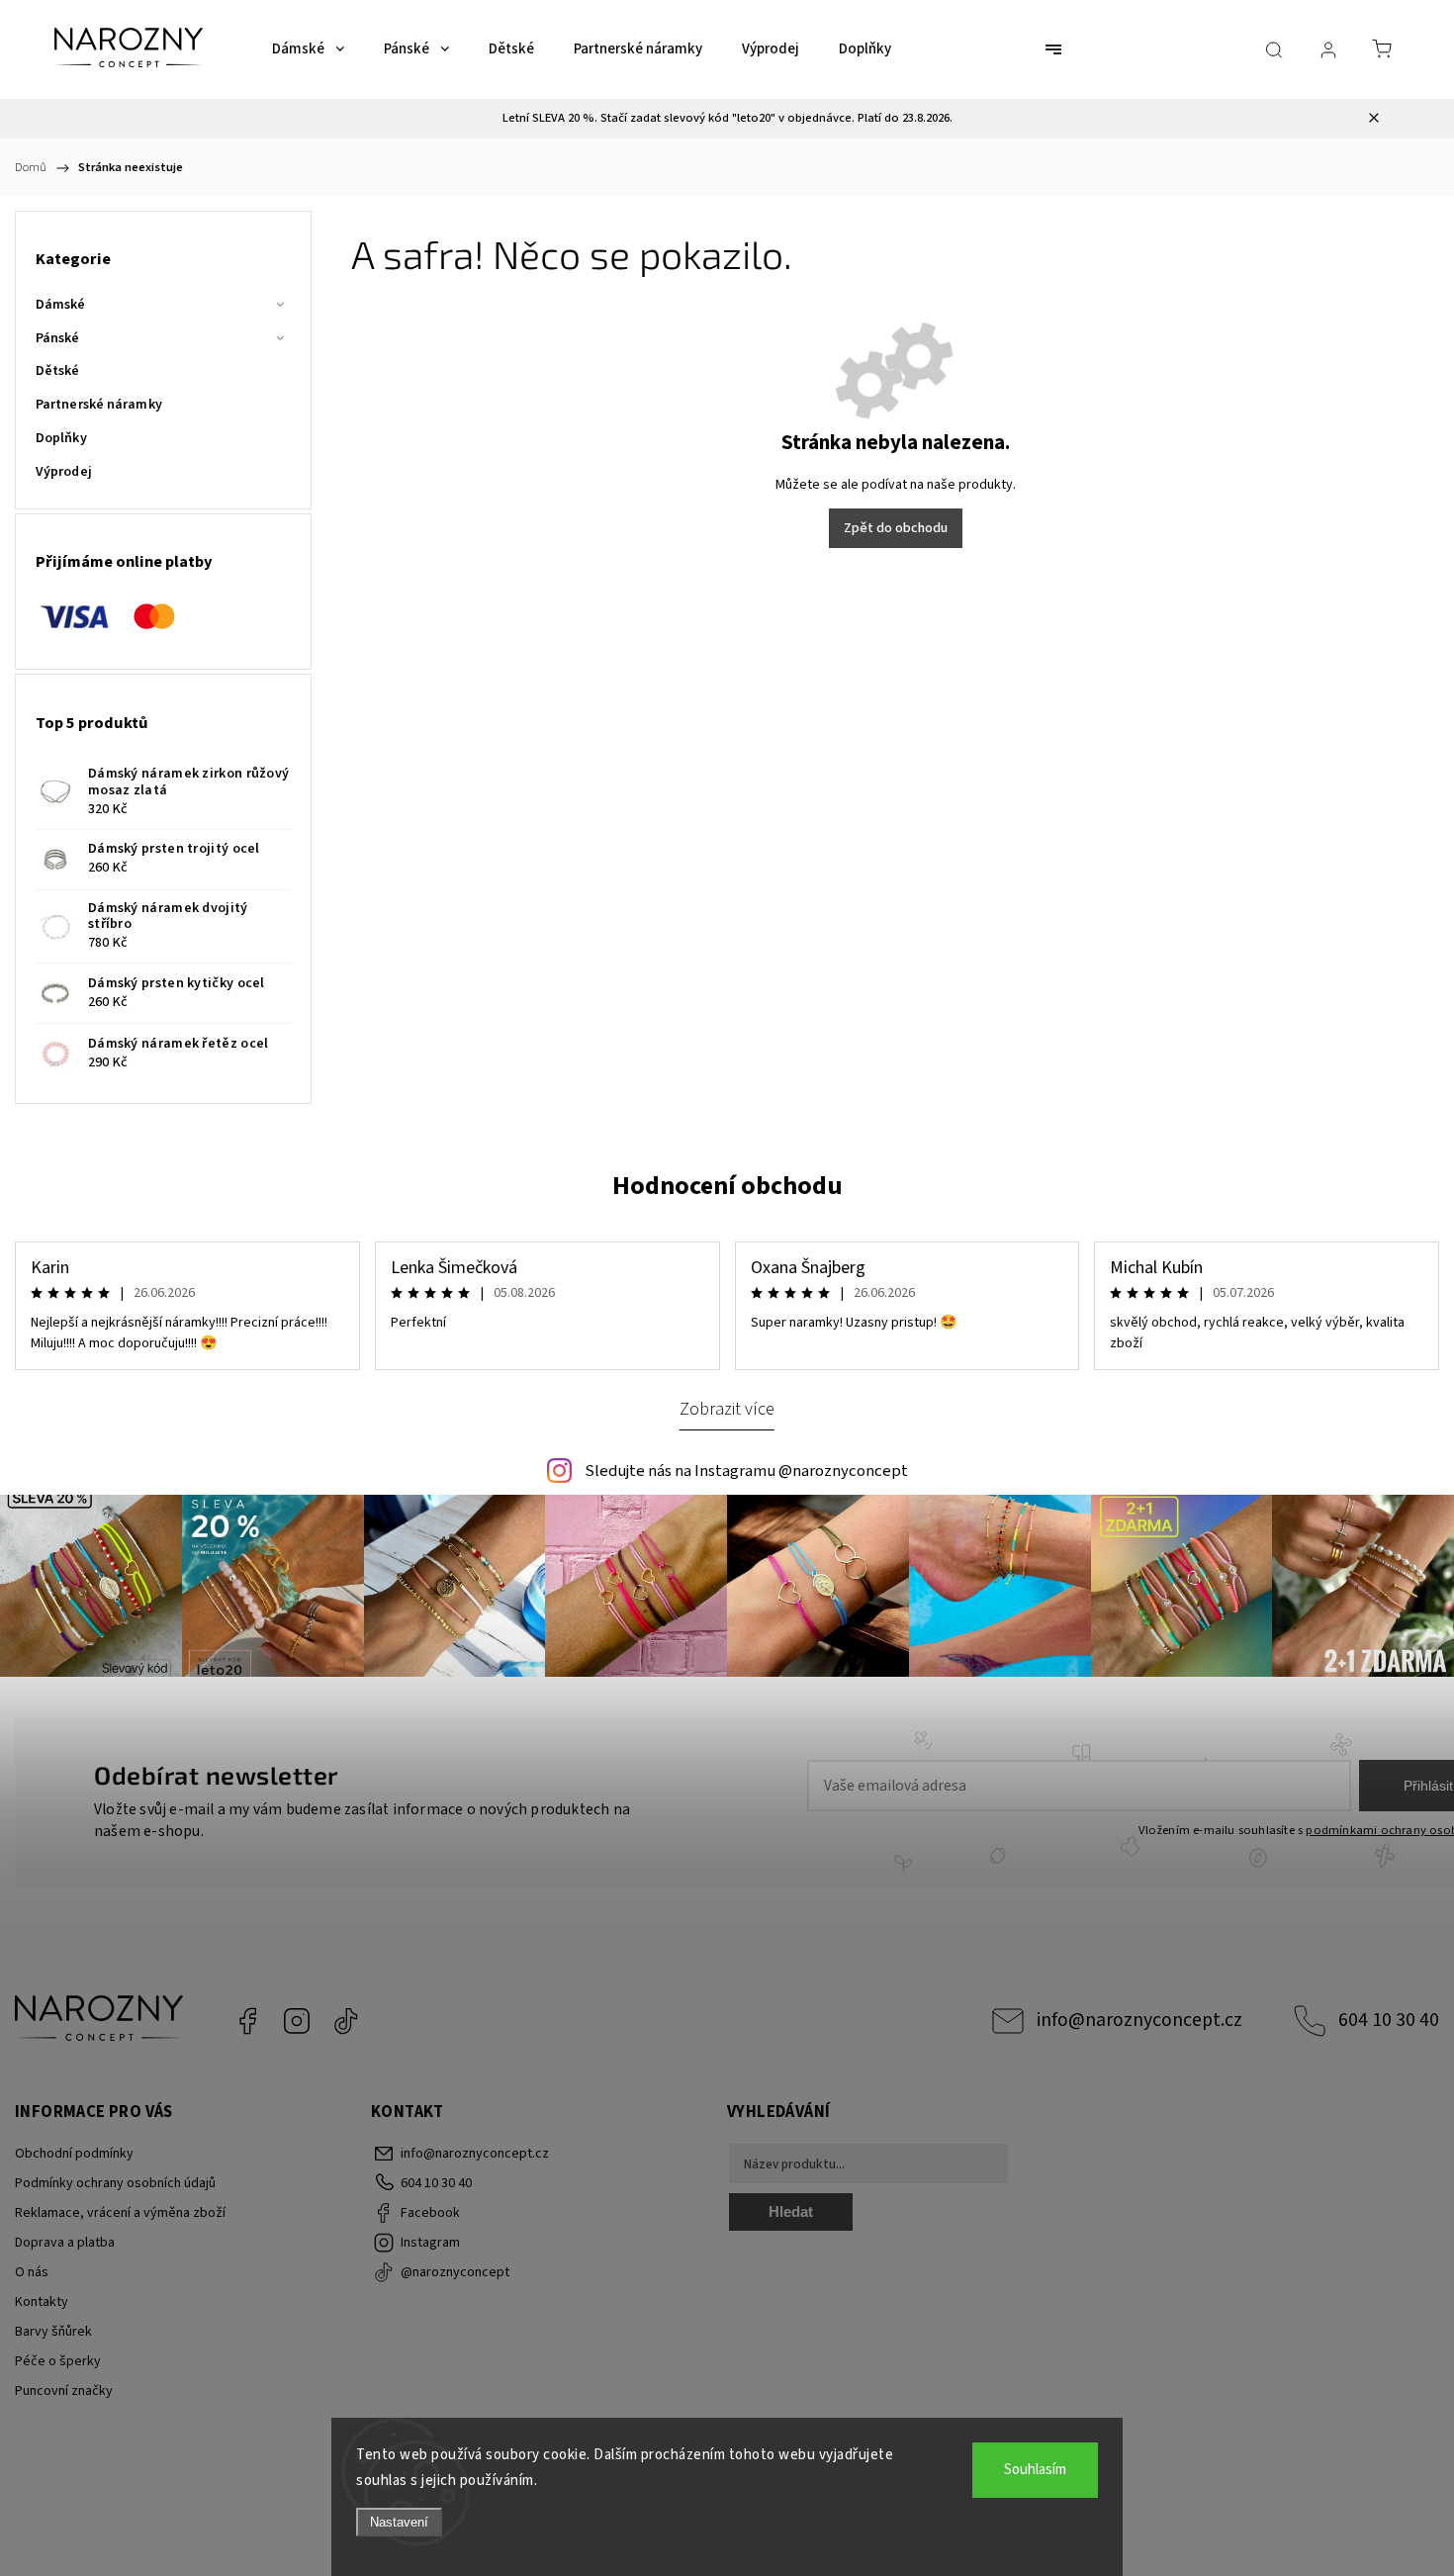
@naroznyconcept (346, 2021)
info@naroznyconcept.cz (1139, 2020)
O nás (32, 2272)
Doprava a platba (65, 2243)
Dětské (58, 371)
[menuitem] (308, 49)
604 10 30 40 (1389, 2020)
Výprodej (64, 472)
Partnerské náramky (99, 405)
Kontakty (42, 2302)
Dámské (61, 305)
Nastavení (399, 2522)
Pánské (58, 338)
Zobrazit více (727, 1409)
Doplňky (61, 438)
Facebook (247, 2021)
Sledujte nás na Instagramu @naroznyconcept (746, 1471)
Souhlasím (1035, 2470)
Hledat (791, 2211)
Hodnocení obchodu (727, 1186)
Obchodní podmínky (74, 2154)
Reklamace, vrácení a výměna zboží (120, 2213)
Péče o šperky (58, 2361)
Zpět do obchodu (896, 528)
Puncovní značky (64, 2391)
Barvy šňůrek (53, 2332)
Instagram (297, 2021)
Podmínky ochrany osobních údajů (115, 2183)
